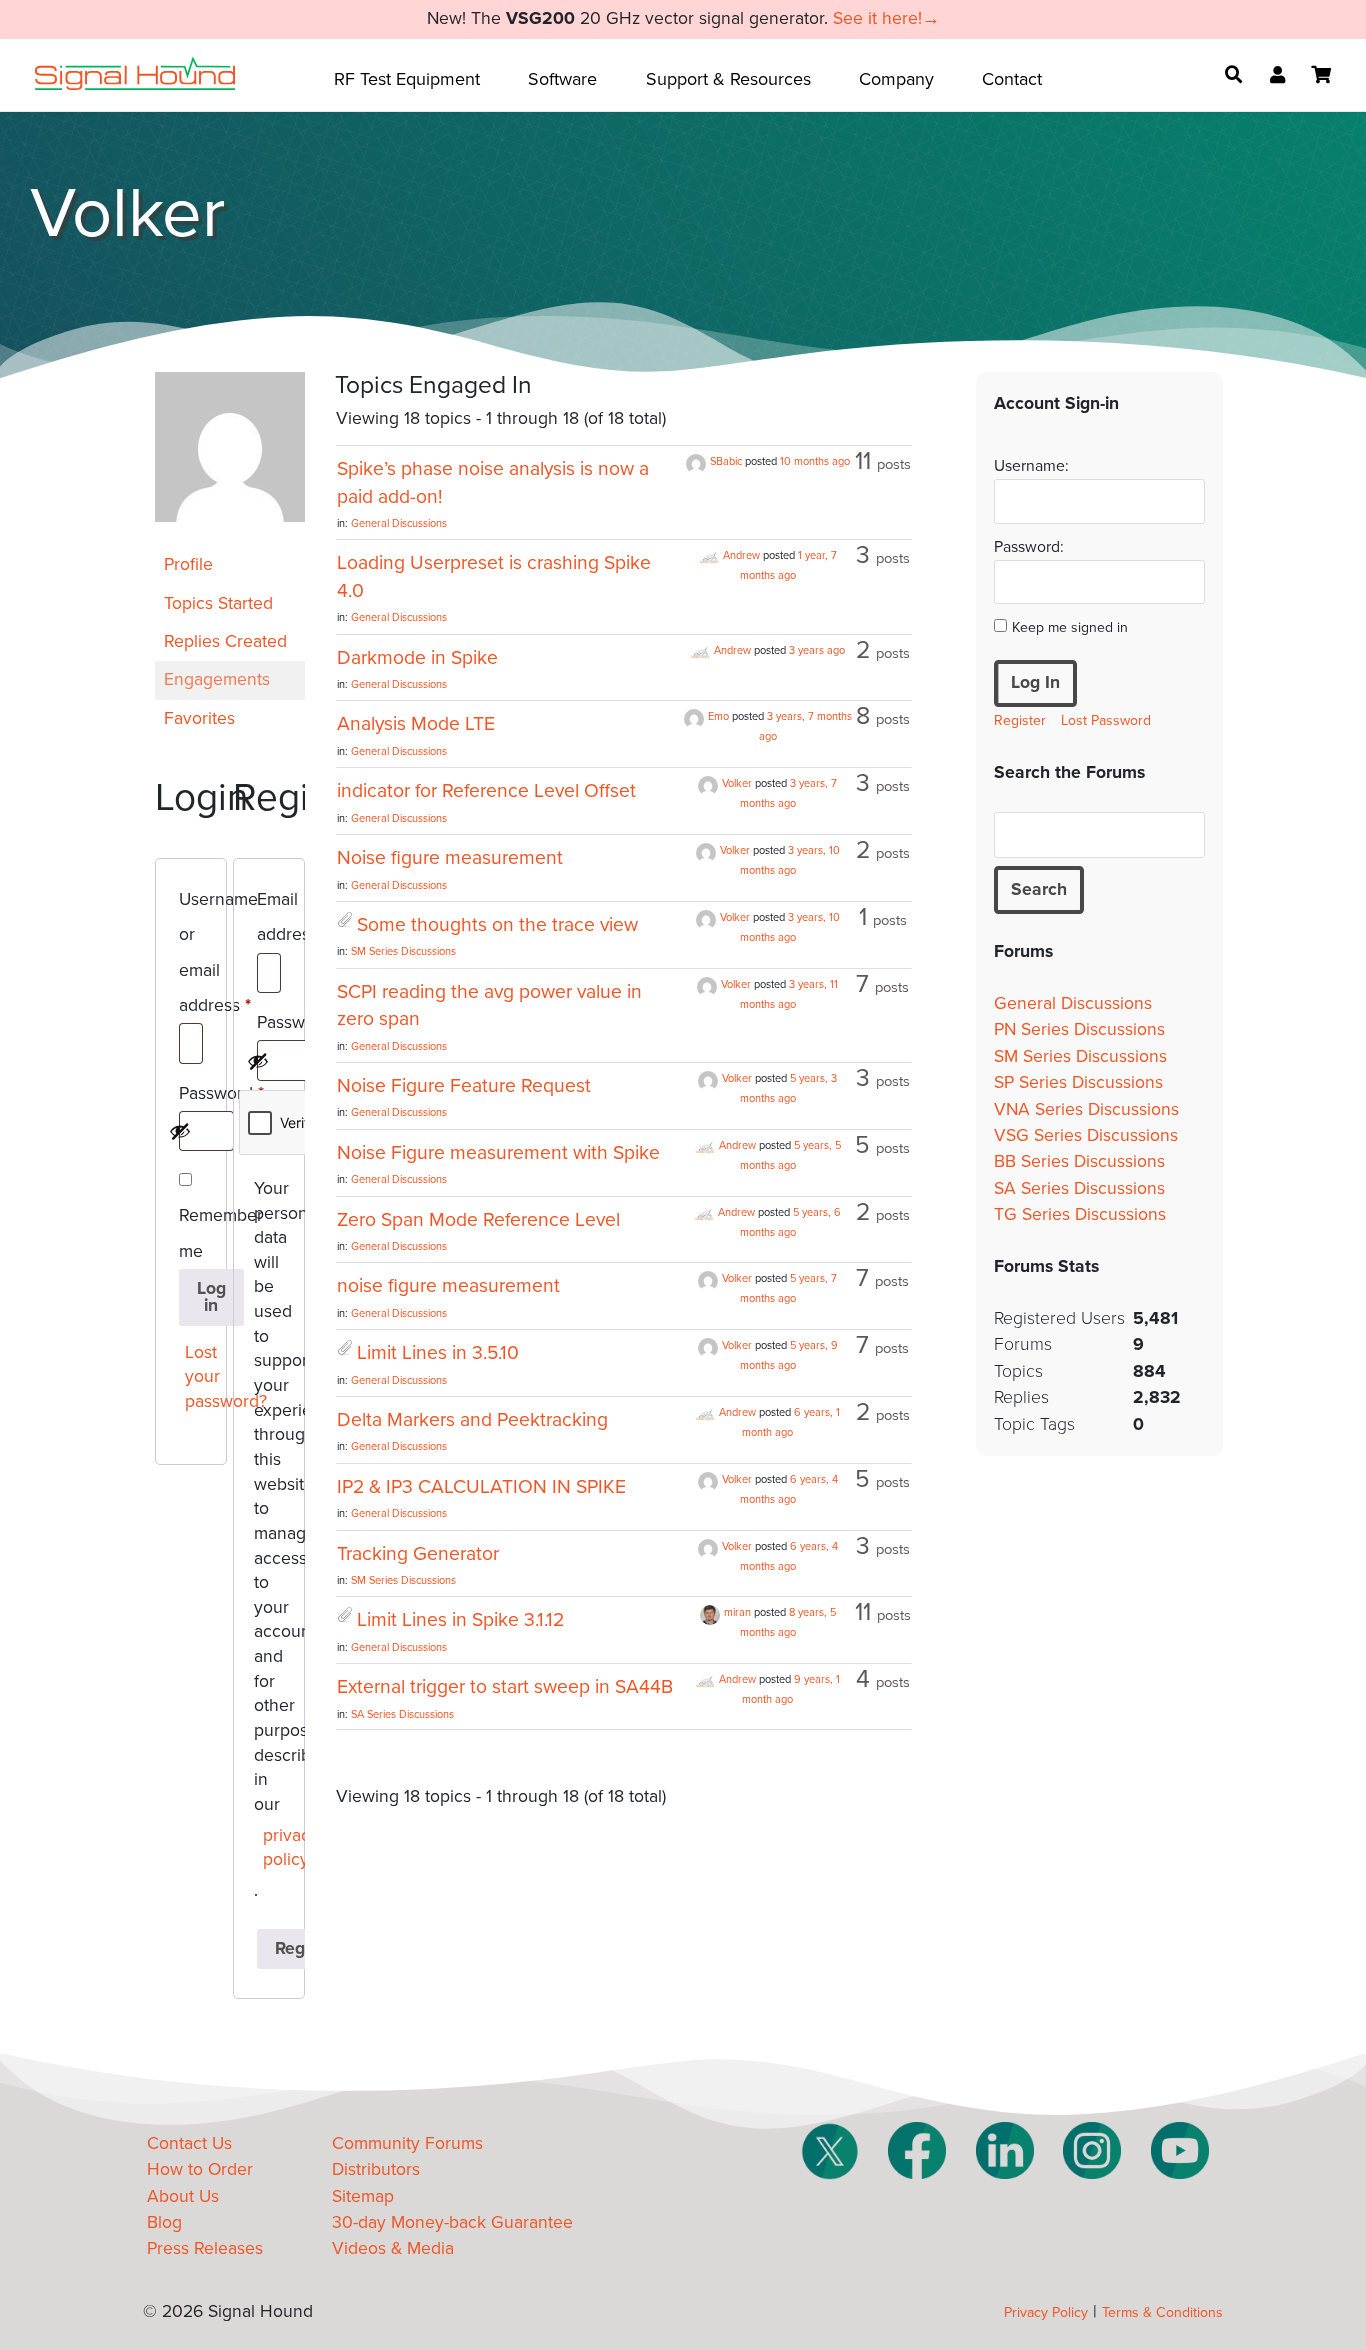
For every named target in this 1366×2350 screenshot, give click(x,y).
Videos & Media (393, 2248)
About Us (183, 2196)
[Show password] (180, 1131)
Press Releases (205, 2248)
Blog (164, 2222)
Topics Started (218, 603)
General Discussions (399, 523)
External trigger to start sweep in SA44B (505, 1687)
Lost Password (1106, 720)
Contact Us (189, 2143)
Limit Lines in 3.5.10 (438, 1353)
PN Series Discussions (1079, 1029)
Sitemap (363, 2196)
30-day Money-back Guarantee (452, 2222)
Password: (1029, 547)
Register (1020, 720)
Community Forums (407, 2143)
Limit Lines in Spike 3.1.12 (460, 1620)
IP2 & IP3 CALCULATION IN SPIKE (481, 1487)
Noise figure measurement (450, 858)
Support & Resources (728, 79)
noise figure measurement (448, 1286)
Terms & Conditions (1162, 2312)
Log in (211, 1297)
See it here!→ (886, 18)
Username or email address (191, 956)
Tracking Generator (418, 1554)
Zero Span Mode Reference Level (478, 1220)
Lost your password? (195, 1377)
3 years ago (817, 650)
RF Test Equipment (407, 79)
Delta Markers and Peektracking (472, 1420)
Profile (188, 564)
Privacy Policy (1046, 2312)
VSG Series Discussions (1086, 1135)
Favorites (199, 718)
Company (896, 79)
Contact (1012, 79)
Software (562, 79)
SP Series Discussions (1078, 1082)
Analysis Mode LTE (416, 724)
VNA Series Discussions (1086, 1109)
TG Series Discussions (1080, 1214)
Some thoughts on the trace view (497, 925)
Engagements (217, 679)
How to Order (200, 2169)
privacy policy (273, 1848)
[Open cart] (1321, 75)
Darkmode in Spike (417, 658)
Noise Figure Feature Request (464, 1086)
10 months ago (815, 461)
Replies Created (225, 641)
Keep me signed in (1070, 627)
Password (191, 1097)
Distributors (376, 2169)
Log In (1035, 682)
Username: (1031, 466)
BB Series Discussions (1079, 1161)
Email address (269, 920)
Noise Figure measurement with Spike (498, 1153)
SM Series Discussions (403, 951)
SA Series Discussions (402, 1714)
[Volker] (230, 536)
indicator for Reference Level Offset (486, 791)
